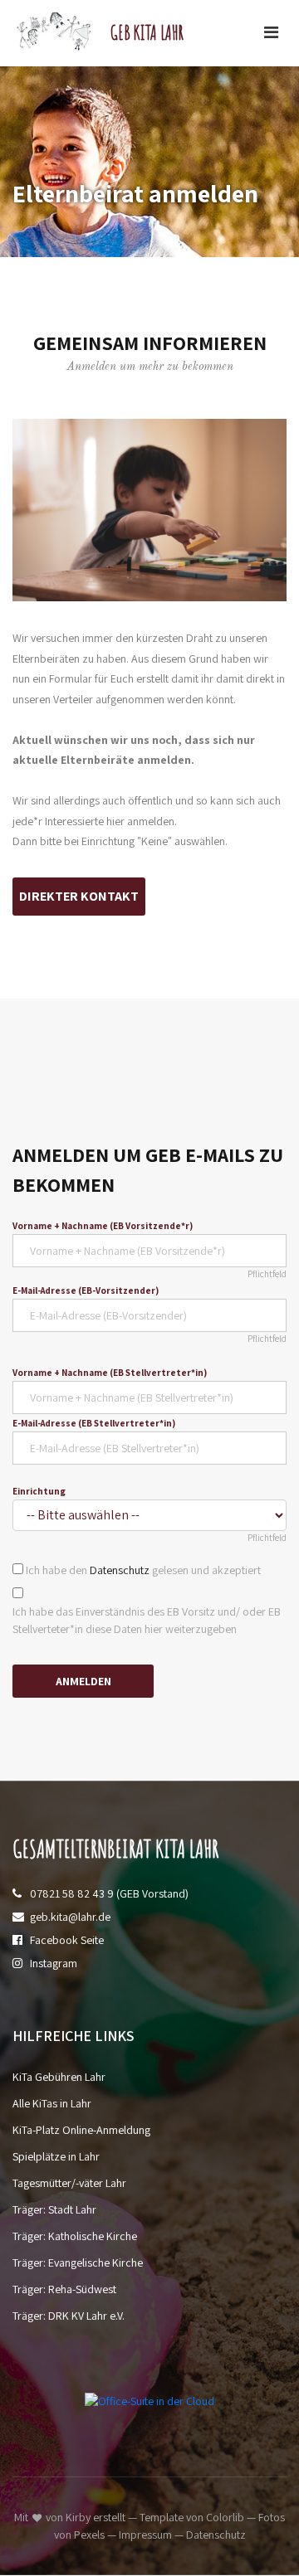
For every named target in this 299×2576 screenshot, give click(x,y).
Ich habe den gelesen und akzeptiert (143, 1570)
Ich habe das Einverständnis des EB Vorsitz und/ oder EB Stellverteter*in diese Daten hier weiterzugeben (147, 1620)
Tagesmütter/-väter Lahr (69, 2183)
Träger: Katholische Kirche (75, 2236)
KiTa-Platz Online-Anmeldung (81, 2130)
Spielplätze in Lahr (56, 2156)
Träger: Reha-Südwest (64, 2289)
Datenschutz (120, 1570)
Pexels (89, 2535)
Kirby (78, 2517)
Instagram (54, 1963)
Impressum (145, 2535)
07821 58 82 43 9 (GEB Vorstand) (109, 1893)
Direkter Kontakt (79, 896)
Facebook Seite (67, 1940)
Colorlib (225, 2517)
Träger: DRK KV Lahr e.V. (69, 2316)
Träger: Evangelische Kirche (78, 2263)
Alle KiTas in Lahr (52, 2103)
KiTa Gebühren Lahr (59, 2077)
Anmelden (83, 1681)
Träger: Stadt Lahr (54, 2209)
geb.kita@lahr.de (70, 1917)
